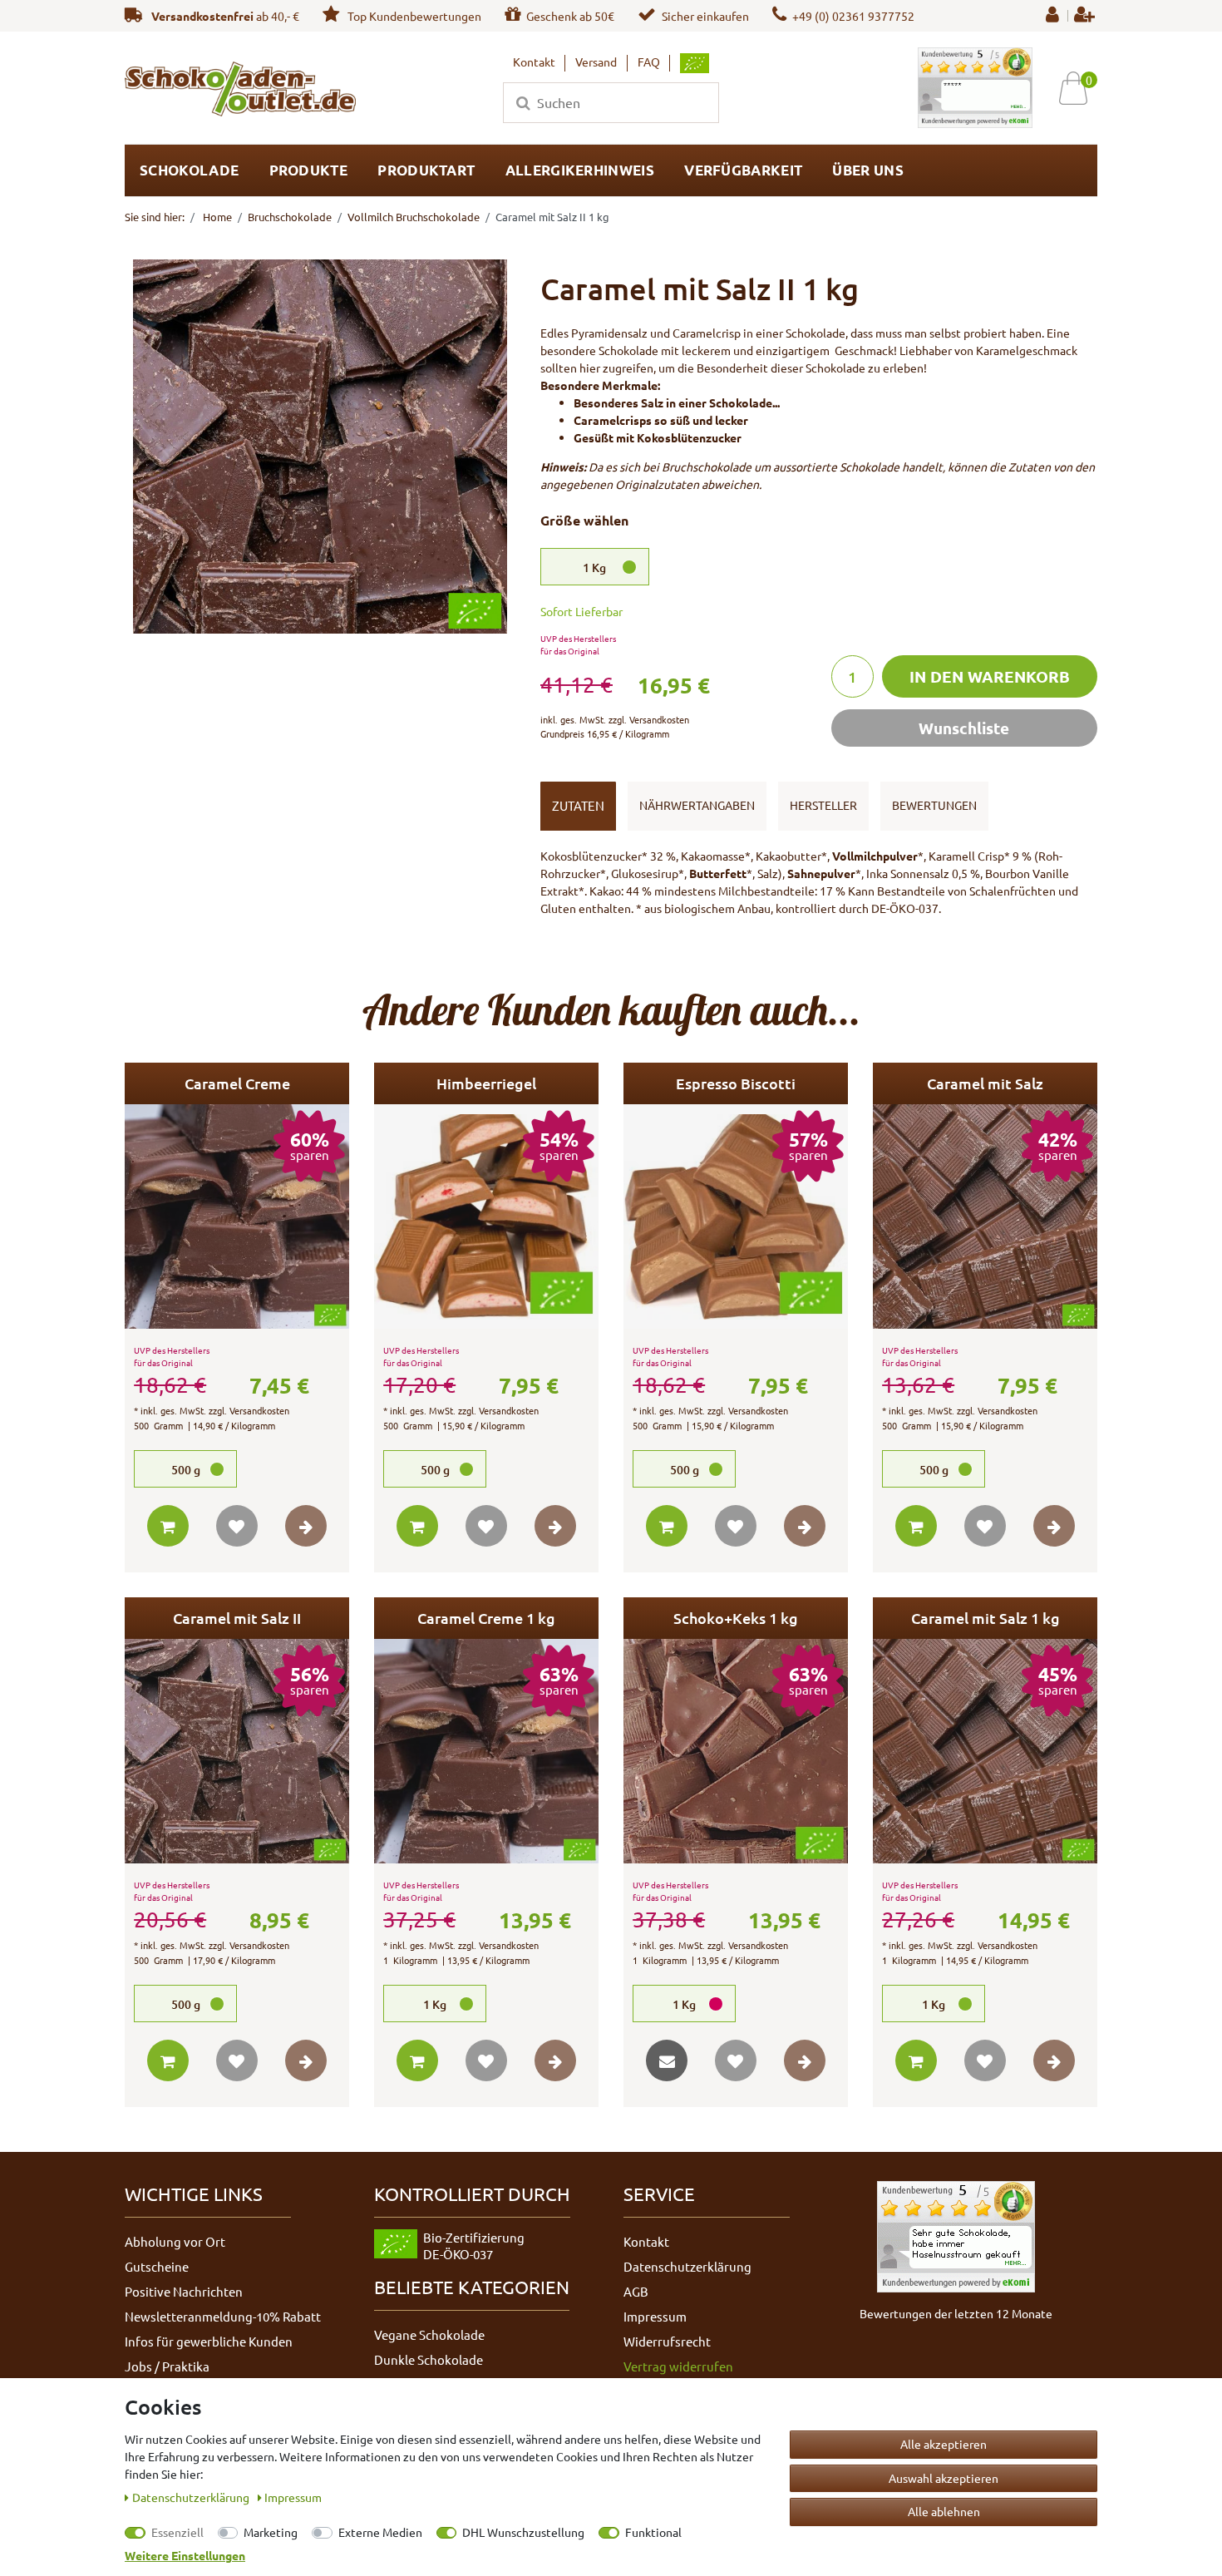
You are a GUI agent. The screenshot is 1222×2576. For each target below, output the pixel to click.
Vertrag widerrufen (678, 2366)
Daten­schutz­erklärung (192, 2497)
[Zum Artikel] (306, 1526)
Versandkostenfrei (202, 16)
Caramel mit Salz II (237, 1618)
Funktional (653, 2532)
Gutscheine (157, 2266)
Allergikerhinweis (580, 170)
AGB (636, 2291)
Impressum (655, 2316)
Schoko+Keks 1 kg (736, 1618)
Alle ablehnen (944, 2511)
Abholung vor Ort (175, 2241)
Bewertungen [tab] (934, 805)
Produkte (308, 170)
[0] (1079, 88)
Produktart (426, 170)
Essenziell (177, 2532)
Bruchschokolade (290, 217)
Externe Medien (380, 2532)
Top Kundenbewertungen (413, 16)
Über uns (867, 170)
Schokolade (189, 170)
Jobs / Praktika (167, 2366)
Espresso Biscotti (736, 1083)
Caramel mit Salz (985, 1083)
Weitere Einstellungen (185, 2555)
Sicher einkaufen (705, 16)
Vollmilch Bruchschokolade (414, 217)
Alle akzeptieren (944, 2444)
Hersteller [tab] (823, 805)
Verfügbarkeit (743, 170)
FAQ (649, 62)
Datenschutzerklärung (687, 2266)
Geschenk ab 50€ (570, 16)
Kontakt (534, 62)
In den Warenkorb (990, 676)
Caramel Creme (237, 1083)
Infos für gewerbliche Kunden (209, 2341)
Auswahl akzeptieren (944, 2478)
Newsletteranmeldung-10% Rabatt (223, 2316)
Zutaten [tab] (578, 805)
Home (216, 217)
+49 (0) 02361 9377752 (853, 16)
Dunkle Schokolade (429, 2359)
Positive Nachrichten (184, 2291)
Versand (596, 62)
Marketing (271, 2532)
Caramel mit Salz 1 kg (985, 1618)
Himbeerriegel (486, 1083)
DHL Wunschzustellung (523, 2532)
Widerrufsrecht (667, 2341)
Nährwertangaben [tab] (697, 805)
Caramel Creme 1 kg (486, 1618)
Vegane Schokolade (429, 2334)
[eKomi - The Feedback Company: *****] (975, 86)
